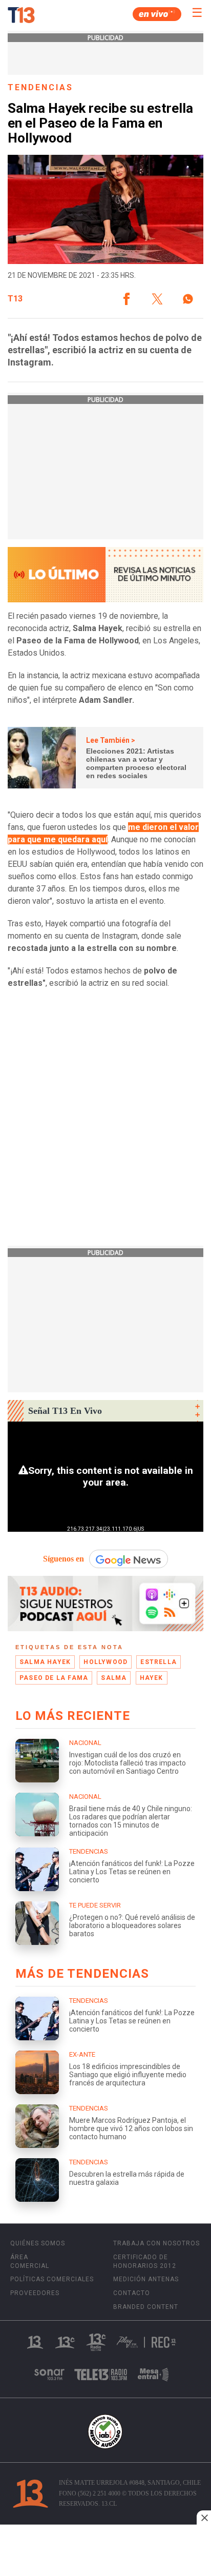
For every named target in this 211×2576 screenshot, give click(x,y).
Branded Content (146, 2307)
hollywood (105, 1662)
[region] (105, 2551)
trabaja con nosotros (156, 2243)
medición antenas (146, 2279)
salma (114, 1678)
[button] (126, 299)
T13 (15, 299)
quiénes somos (38, 2243)
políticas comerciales (52, 2279)
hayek (152, 1678)
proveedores (35, 2293)
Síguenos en (64, 1559)
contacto (132, 2293)
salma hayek (45, 1662)
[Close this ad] (204, 2518)
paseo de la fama (54, 1678)
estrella (159, 1662)
